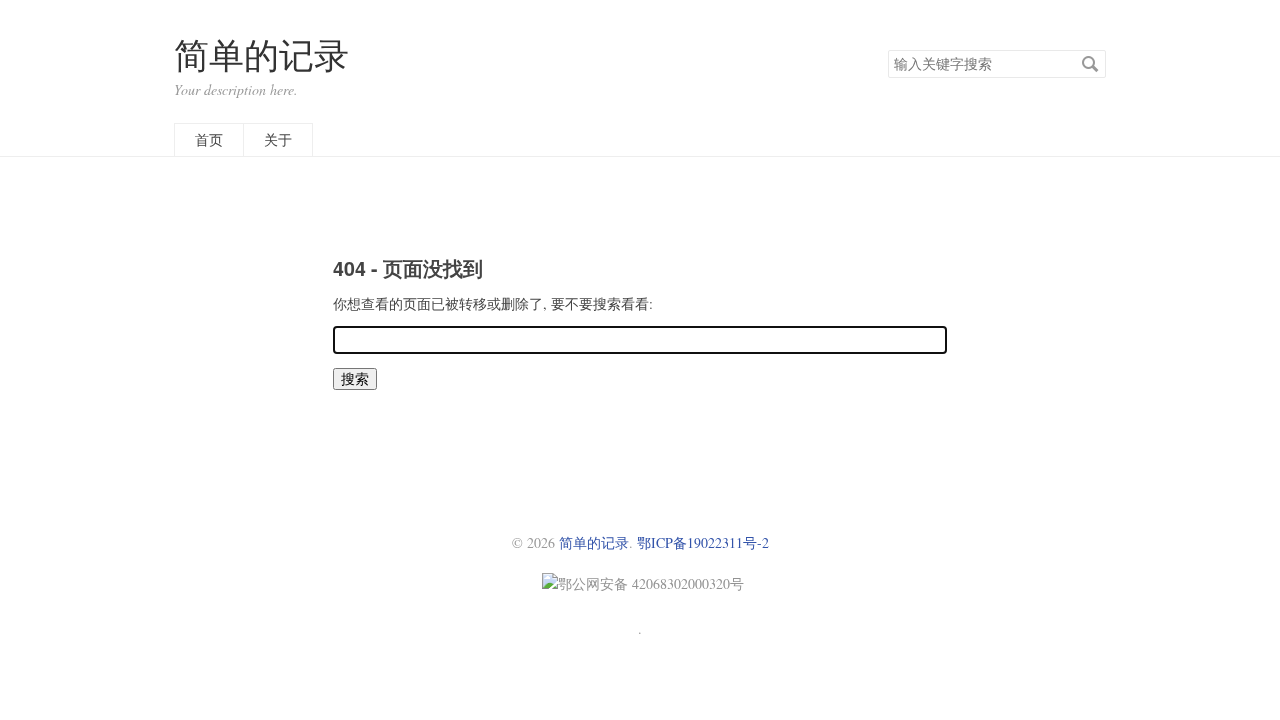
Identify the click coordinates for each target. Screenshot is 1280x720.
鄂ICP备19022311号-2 (703, 542)
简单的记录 (261, 54)
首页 (209, 139)
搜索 (1090, 64)
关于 (278, 139)
